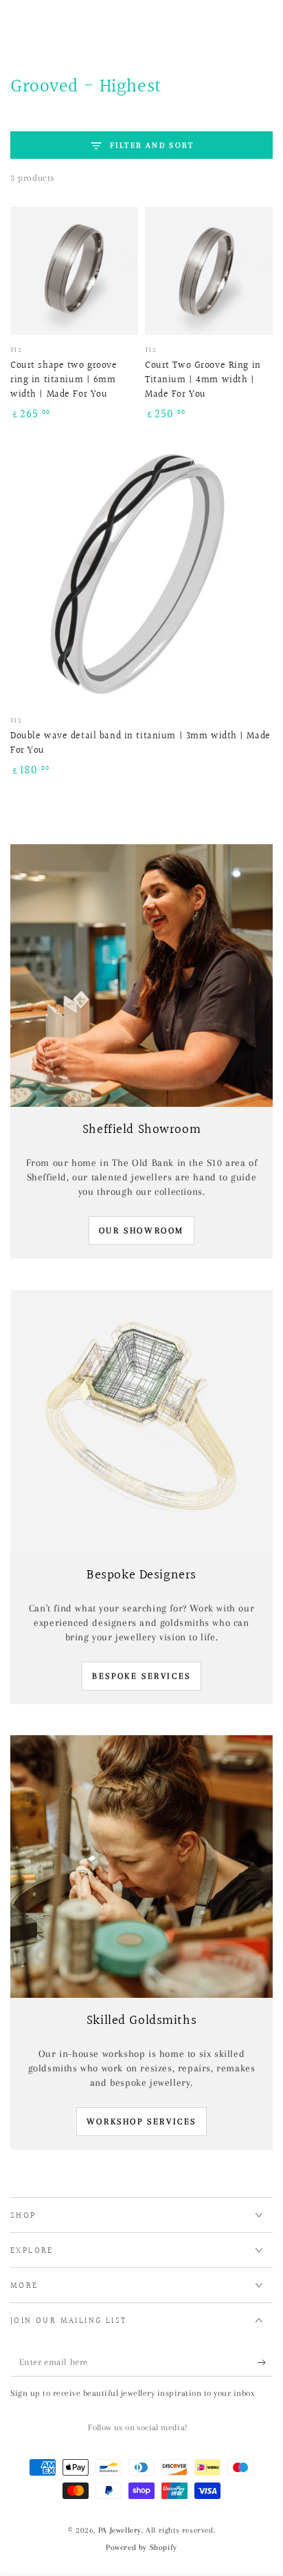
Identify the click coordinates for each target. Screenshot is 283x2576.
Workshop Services (141, 2122)
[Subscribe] (265, 2363)
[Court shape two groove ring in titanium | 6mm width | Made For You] (74, 271)
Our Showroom (141, 1231)
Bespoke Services (141, 1676)
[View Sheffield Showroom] (141, 976)
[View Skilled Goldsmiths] (141, 1867)
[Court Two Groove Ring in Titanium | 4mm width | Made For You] (209, 271)
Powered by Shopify (141, 2547)
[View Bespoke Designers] (141, 1421)
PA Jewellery (120, 2530)
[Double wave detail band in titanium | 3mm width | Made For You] (141, 574)
